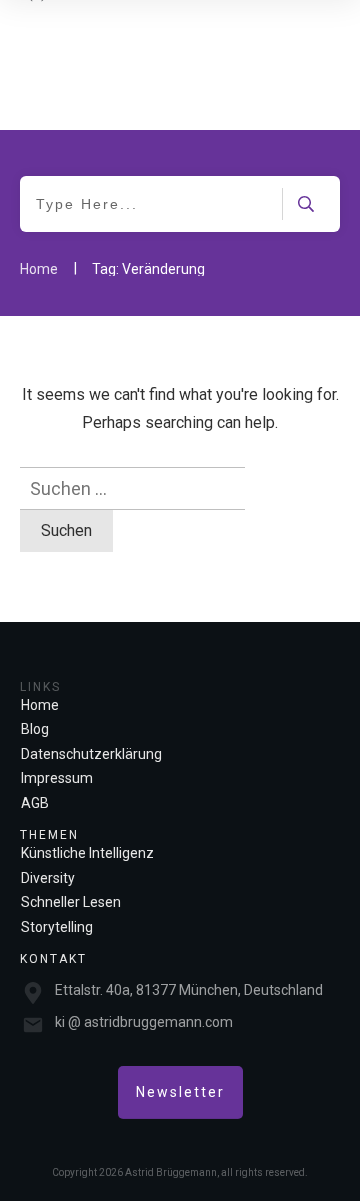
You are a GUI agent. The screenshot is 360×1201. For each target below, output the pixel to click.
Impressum (57, 778)
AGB (35, 803)
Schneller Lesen (71, 902)
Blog (35, 729)
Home (40, 705)
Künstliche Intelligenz (87, 853)
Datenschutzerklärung (91, 754)
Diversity (48, 878)
